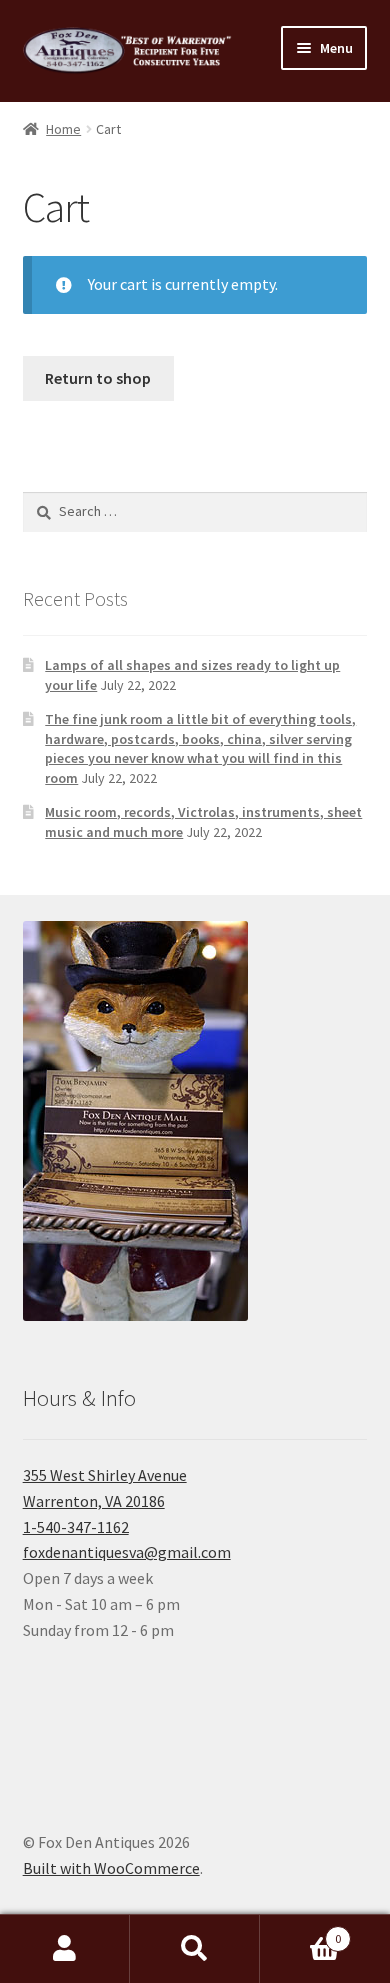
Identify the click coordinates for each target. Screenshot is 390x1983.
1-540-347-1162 (76, 1527)
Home (63, 129)
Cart (300, 1931)
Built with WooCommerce (111, 1868)
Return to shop (98, 378)
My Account (65, 1949)
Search (195, 1949)
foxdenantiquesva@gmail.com (127, 1552)
